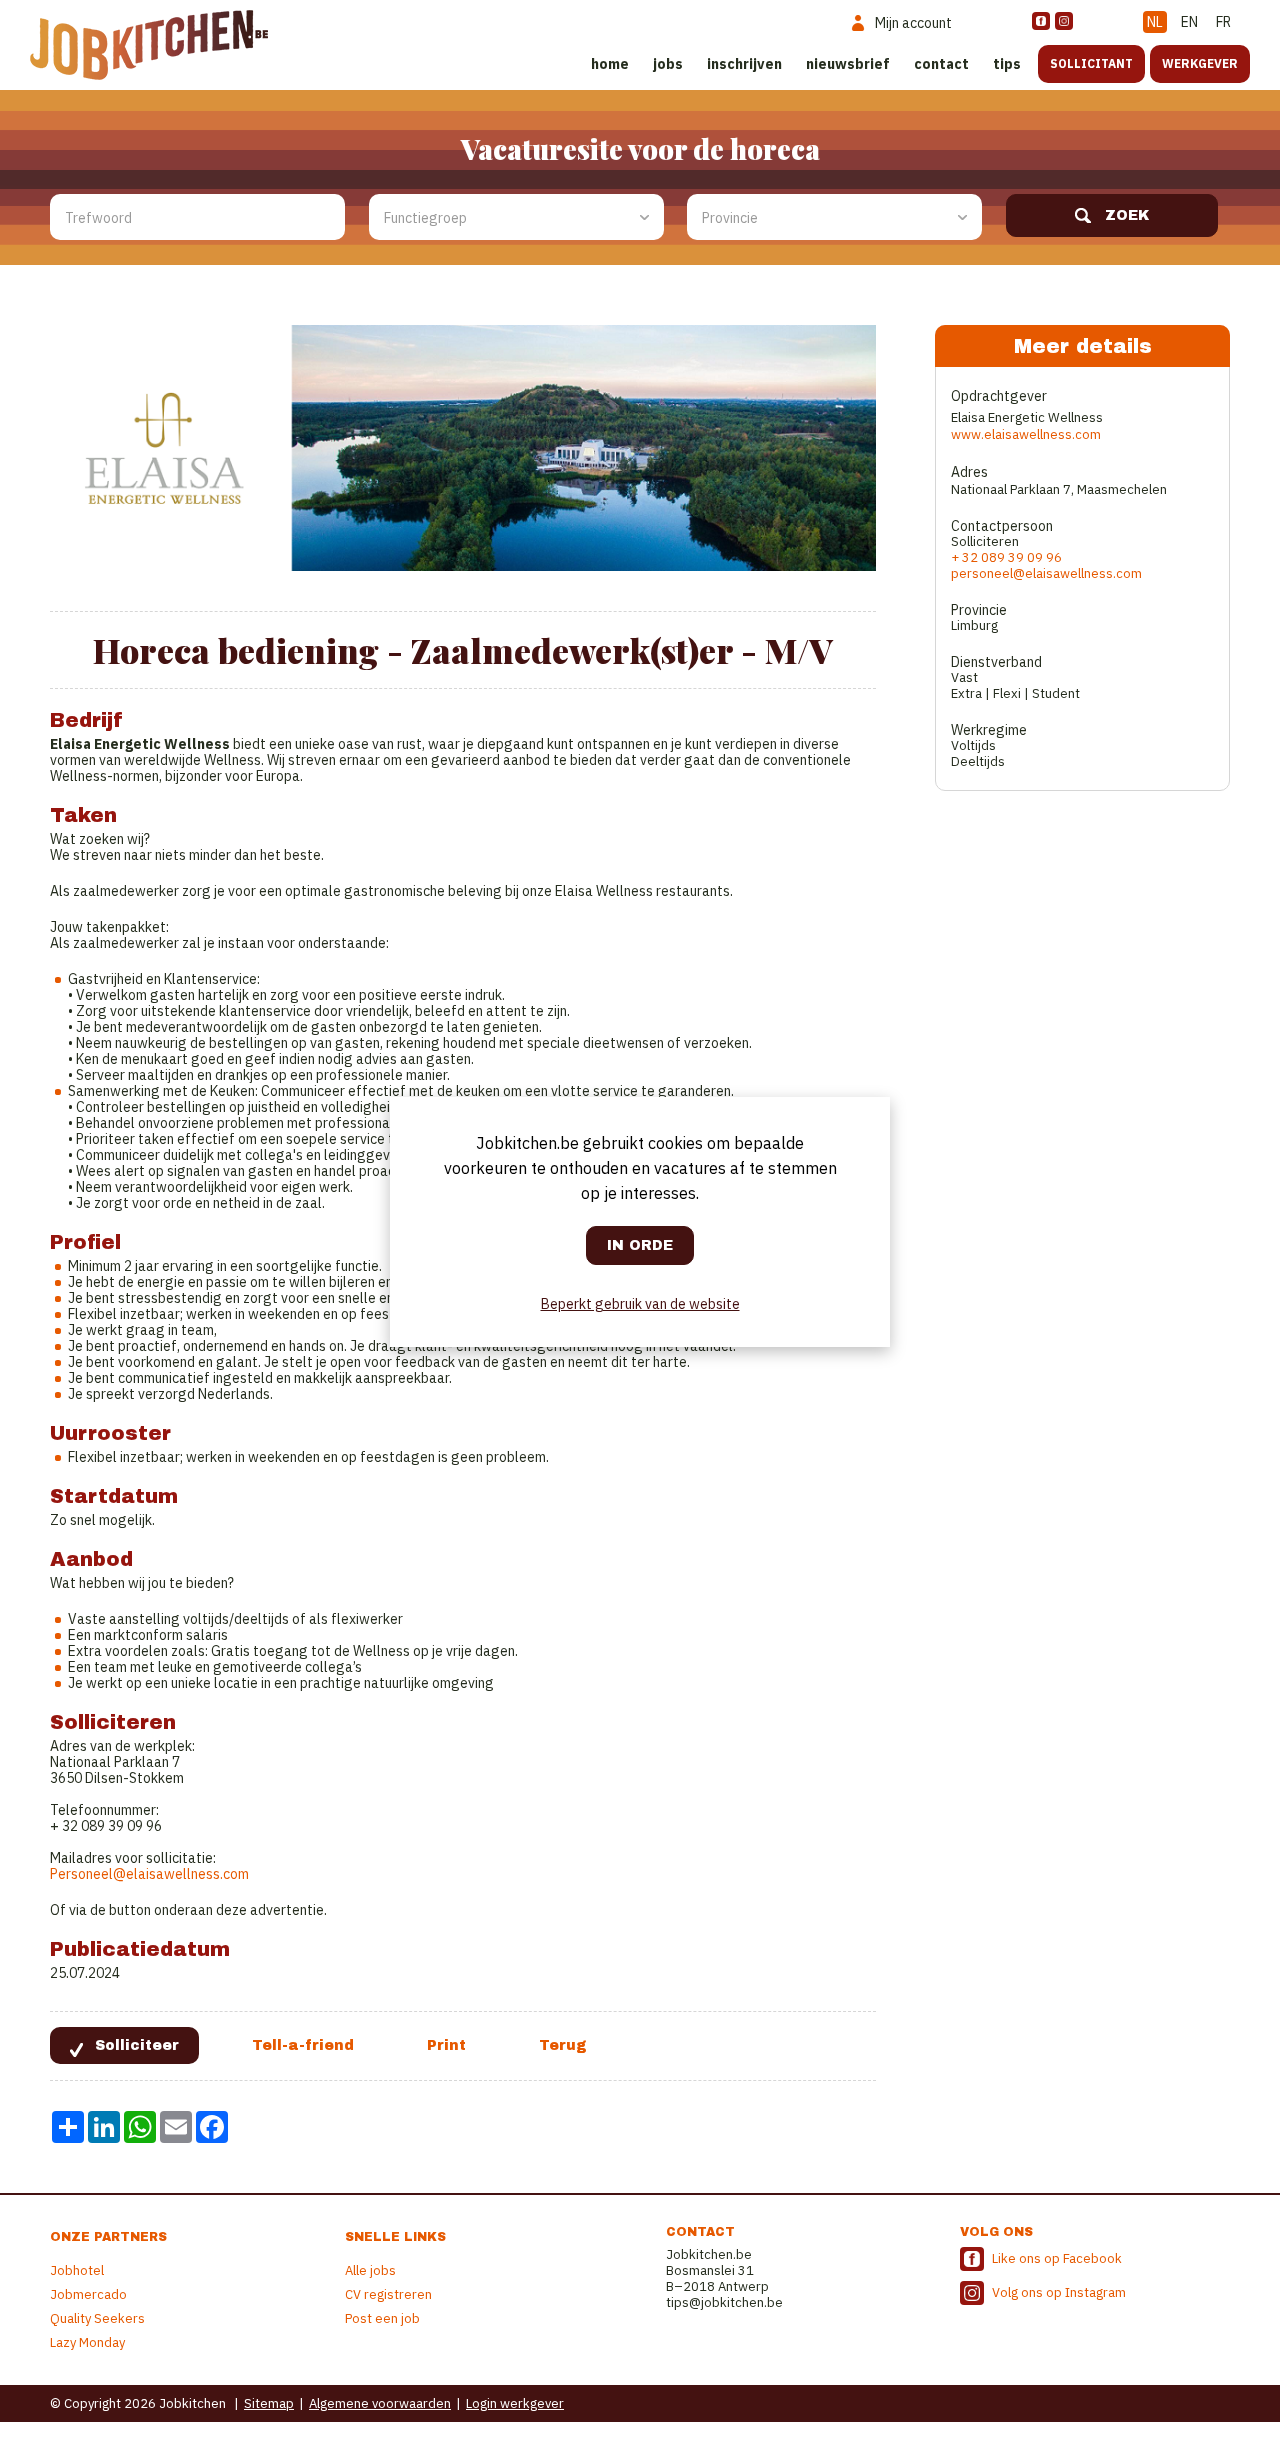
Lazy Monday (87, 2342)
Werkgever (1200, 63)
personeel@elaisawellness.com (1046, 573)
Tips (1007, 64)
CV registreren (388, 2294)
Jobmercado (88, 2294)
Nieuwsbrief (848, 64)
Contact (941, 64)
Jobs (668, 64)
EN (1189, 22)
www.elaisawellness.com (1026, 434)
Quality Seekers (97, 2318)
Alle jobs (370, 2270)
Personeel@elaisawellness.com (149, 1874)
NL (1155, 22)
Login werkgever (515, 2403)
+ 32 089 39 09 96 (1006, 557)
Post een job (382, 2318)
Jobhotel (77, 2270)
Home (610, 64)
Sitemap (269, 2403)
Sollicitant (1091, 63)
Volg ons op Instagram (1059, 2292)
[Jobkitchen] (149, 45)
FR (1223, 22)
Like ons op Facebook (1057, 2258)
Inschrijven (744, 64)
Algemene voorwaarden (380, 2403)
